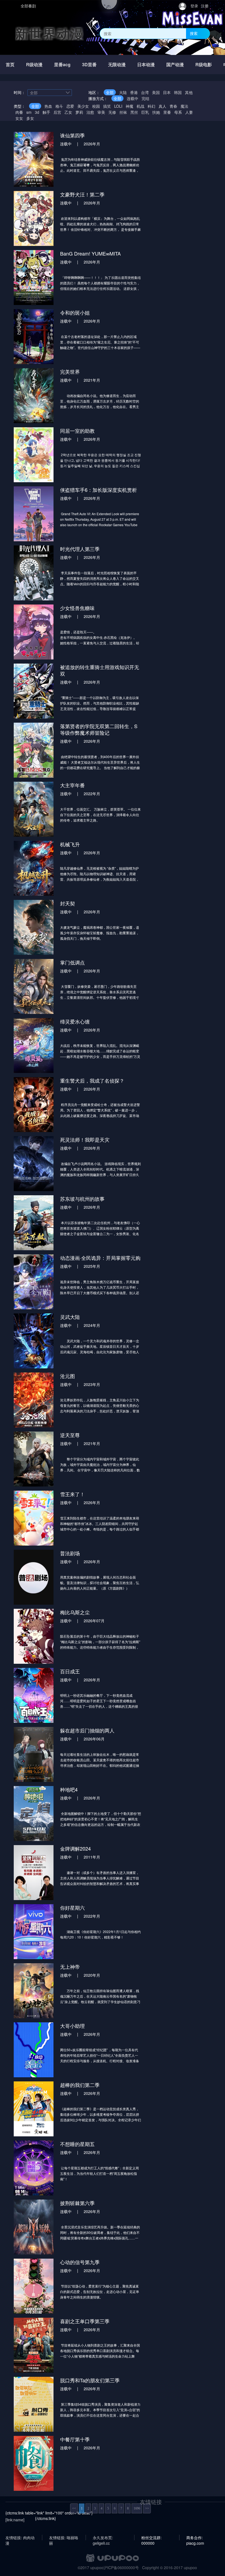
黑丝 (134, 112)
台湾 (145, 92)
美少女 (83, 106)
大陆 (123, 92)
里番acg (62, 64)
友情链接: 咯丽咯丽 (64, 2538)
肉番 (19, 112)
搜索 (194, 33)
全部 (110, 92)
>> (147, 2508)
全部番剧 (28, 6)
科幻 (151, 106)
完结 (145, 98)
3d (37, 112)
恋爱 (70, 106)
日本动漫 (146, 64)
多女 (30, 118)
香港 (134, 92)
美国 (156, 92)
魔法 (184, 106)
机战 (140, 106)
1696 (137, 2508)
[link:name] (15, 2520)
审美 (101, 112)
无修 (112, 112)
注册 (205, 6)
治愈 (90, 112)
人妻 (189, 112)
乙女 (68, 112)
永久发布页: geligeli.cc (103, 2538)
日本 (167, 92)
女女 (19, 118)
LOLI (118, 106)
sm (29, 112)
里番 (167, 112)
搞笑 (107, 106)
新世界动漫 (49, 33)
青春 (173, 106)
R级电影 (204, 64)
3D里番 (89, 64)
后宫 (57, 112)
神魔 (130, 106)
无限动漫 (117, 64)
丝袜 (123, 112)
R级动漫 (34, 64)
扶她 (156, 112)
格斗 (59, 106)
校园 (96, 106)
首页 (10, 64)
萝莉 (79, 112)
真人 (162, 106)
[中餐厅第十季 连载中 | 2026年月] (77, 2463)
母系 (178, 112)
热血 (48, 106)
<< (74, 2508)
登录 (194, 6)
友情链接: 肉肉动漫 (20, 2538)
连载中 (133, 98)
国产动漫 (175, 64)
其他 (189, 92)
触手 (46, 112)
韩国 (178, 92)
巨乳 (145, 112)
